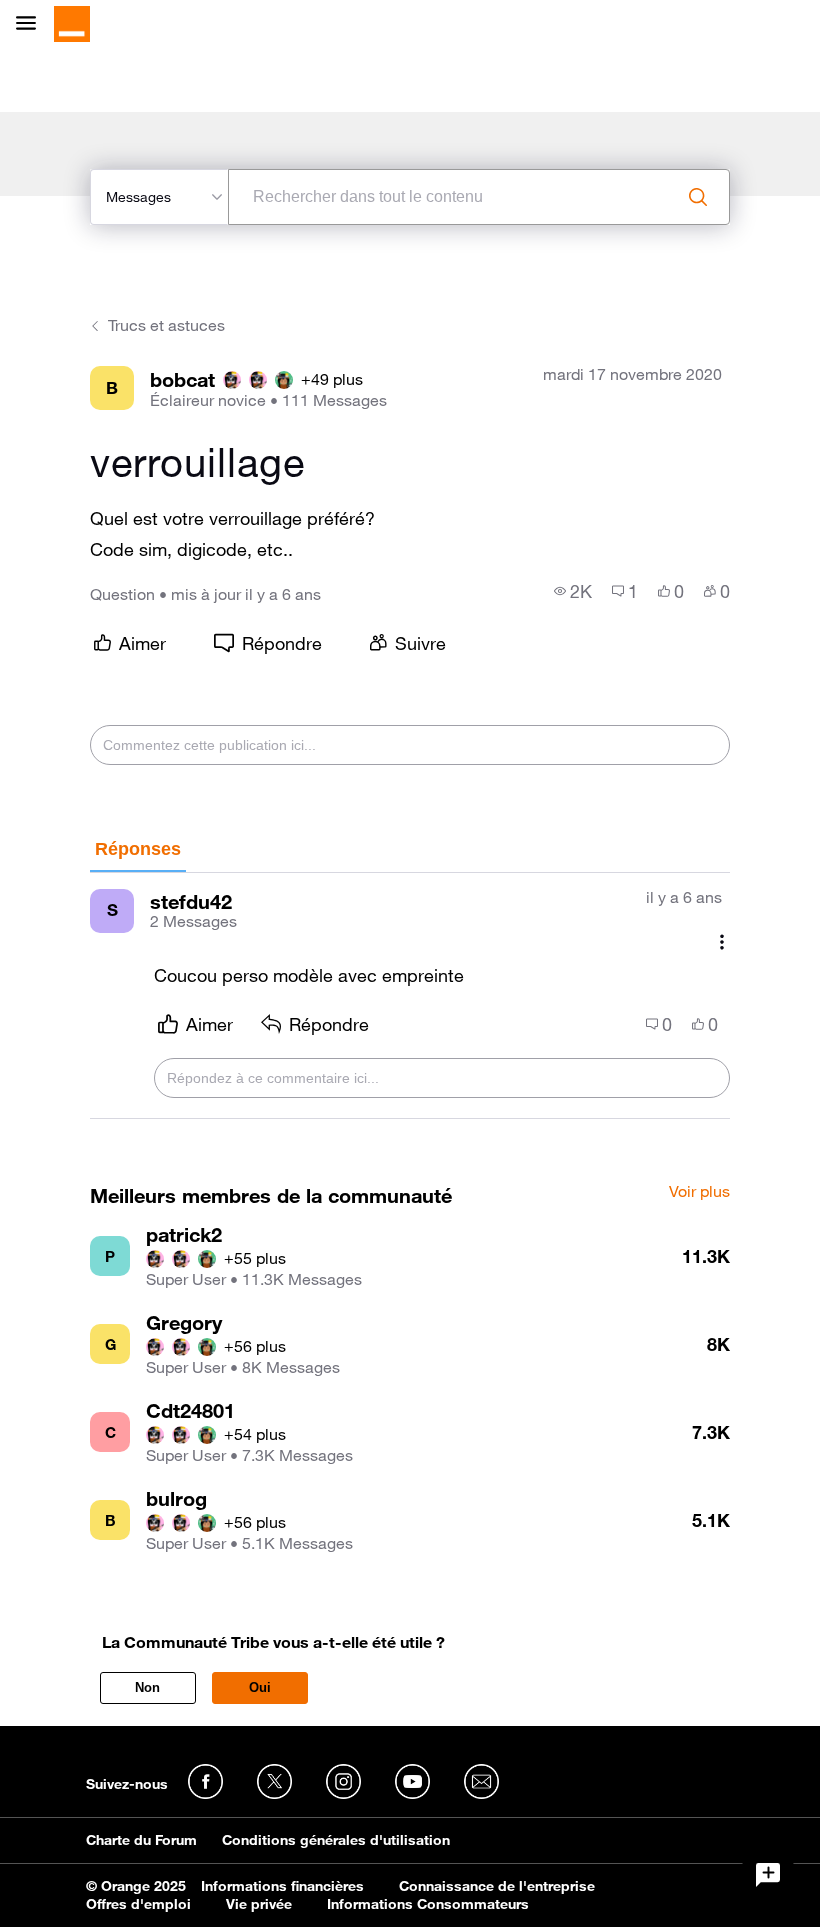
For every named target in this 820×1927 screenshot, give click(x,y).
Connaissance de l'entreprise (497, 1886)
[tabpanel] (410, 996)
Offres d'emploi (138, 1904)
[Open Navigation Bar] (32, 24)
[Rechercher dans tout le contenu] (698, 197)
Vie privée (259, 1904)
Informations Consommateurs (428, 1904)
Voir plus (699, 1192)
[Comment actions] (722, 942)
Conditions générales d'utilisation (336, 1840)
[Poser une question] (768, 1875)
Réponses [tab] (138, 849)
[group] (573, 591)
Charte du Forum (141, 1840)
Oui (260, 1687)
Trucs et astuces (166, 325)
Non (147, 1687)
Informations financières (282, 1886)
